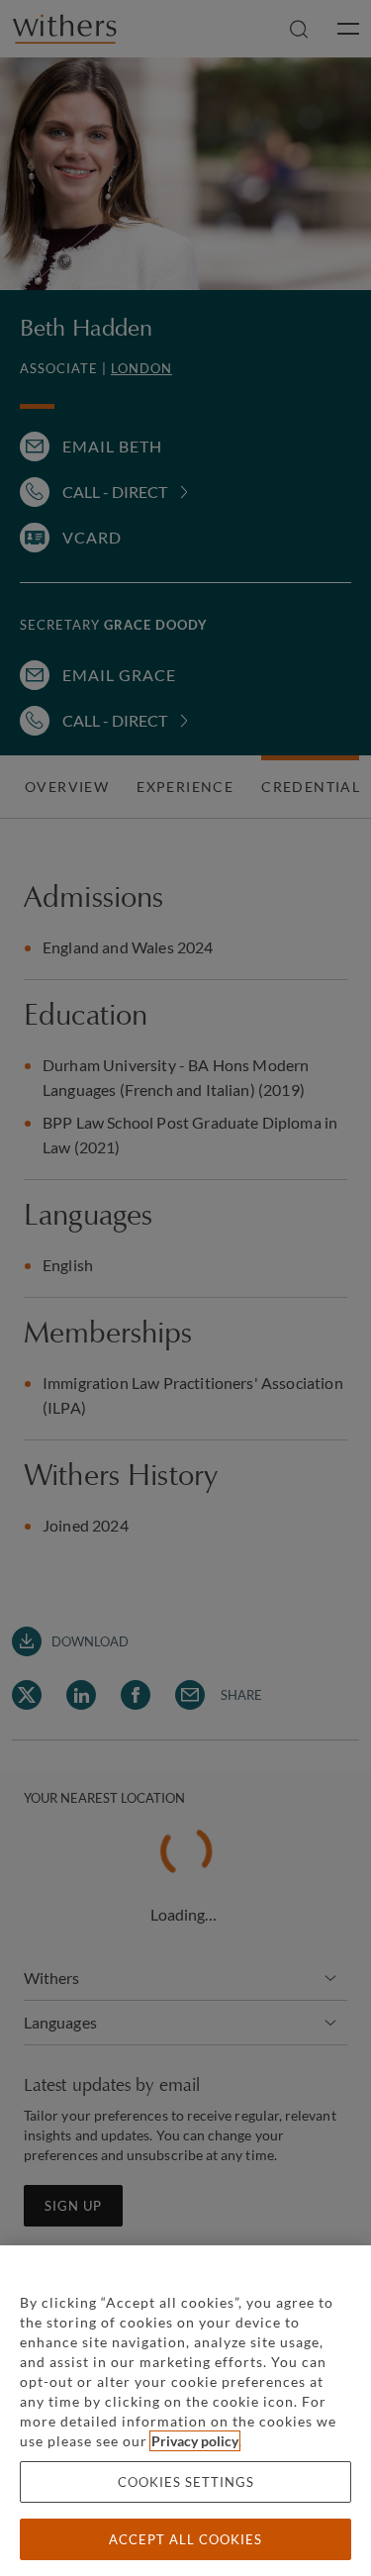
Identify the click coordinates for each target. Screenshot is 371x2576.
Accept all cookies (185, 2539)
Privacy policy (195, 2441)
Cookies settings (186, 2482)
